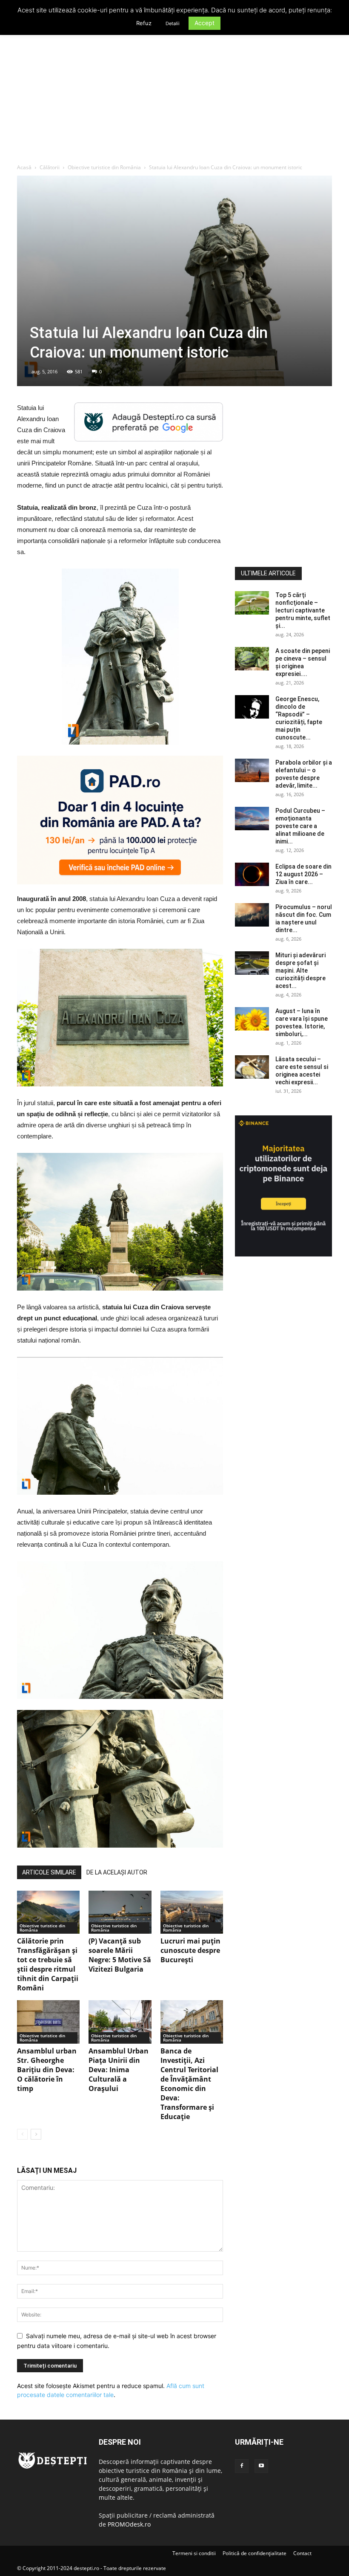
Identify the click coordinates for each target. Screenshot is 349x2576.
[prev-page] (22, 2134)
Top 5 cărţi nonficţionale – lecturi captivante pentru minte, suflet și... (303, 610)
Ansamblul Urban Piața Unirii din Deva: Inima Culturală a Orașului (119, 2070)
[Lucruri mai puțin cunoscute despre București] (192, 1912)
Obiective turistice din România (104, 167)
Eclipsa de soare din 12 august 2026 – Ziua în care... (303, 874)
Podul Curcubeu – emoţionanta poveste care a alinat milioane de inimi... (300, 826)
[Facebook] (242, 2466)
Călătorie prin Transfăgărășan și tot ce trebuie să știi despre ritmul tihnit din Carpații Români (48, 1964)
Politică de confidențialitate (255, 2553)
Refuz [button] (144, 23)
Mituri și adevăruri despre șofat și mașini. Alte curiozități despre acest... (300, 970)
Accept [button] (205, 23)
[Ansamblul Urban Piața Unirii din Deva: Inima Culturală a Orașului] (120, 2022)
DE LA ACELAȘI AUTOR (117, 1872)
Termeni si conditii (194, 2553)
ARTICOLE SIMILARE (49, 1872)
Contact (302, 2553)
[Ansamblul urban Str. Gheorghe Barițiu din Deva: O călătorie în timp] (48, 2022)
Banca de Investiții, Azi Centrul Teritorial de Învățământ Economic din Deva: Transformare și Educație (189, 2084)
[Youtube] (261, 2466)
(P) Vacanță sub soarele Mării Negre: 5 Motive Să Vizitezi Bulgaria (120, 1955)
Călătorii (50, 167)
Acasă (24, 167)
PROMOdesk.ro (129, 2524)
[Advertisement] (174, 100)
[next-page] (36, 2134)
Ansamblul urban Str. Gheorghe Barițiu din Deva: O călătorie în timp (47, 2070)
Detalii (173, 23)
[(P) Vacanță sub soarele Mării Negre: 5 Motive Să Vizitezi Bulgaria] (120, 1912)
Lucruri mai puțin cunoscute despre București (190, 1950)
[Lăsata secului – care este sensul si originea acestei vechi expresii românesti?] (252, 1067)
